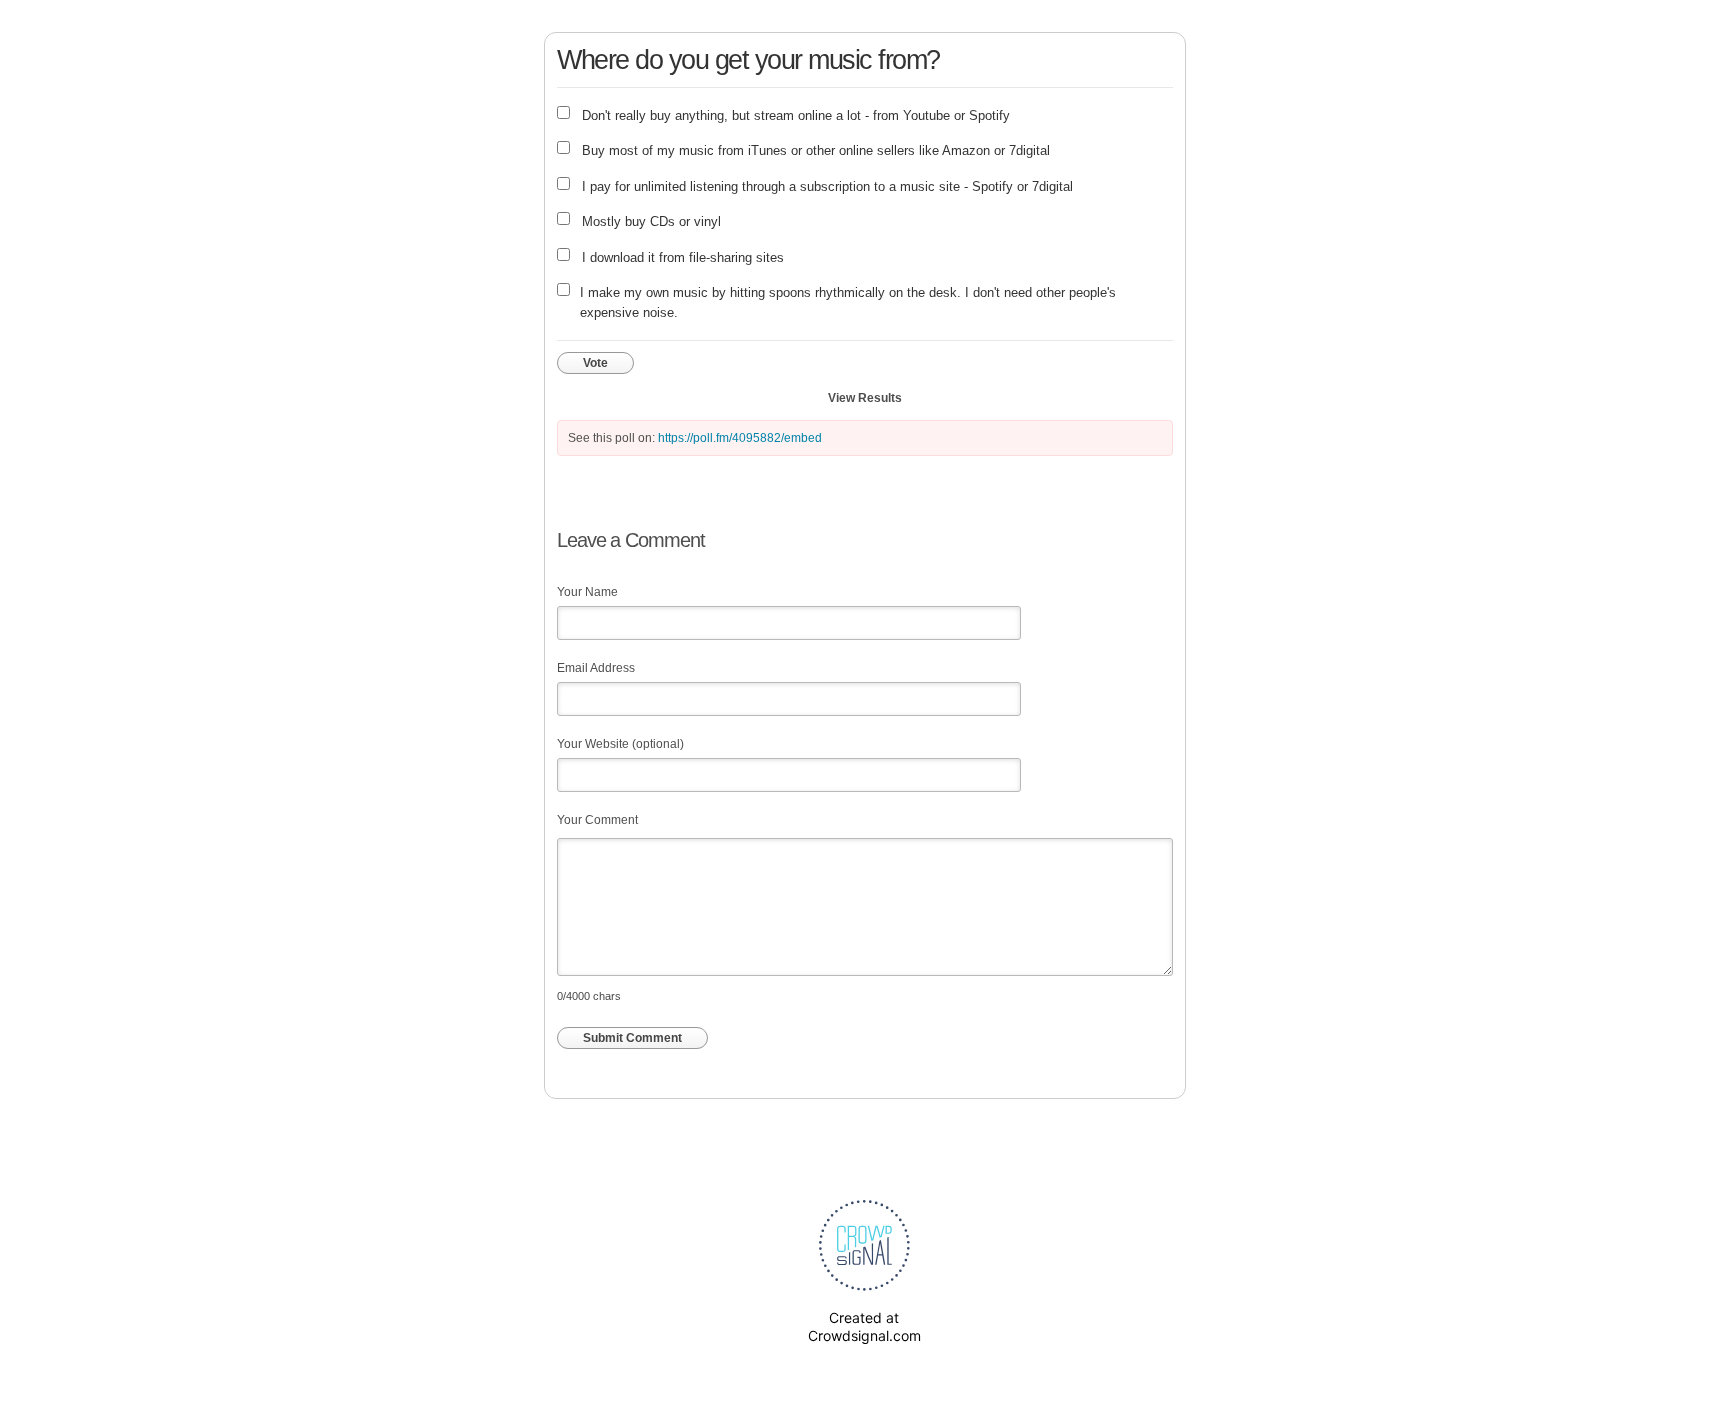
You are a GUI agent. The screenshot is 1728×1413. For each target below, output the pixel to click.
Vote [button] (595, 363)
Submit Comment (632, 1038)
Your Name (587, 592)
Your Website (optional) (620, 744)
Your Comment (597, 820)
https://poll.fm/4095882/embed (740, 438)
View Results (865, 398)
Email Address (596, 668)
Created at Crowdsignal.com (864, 1326)
